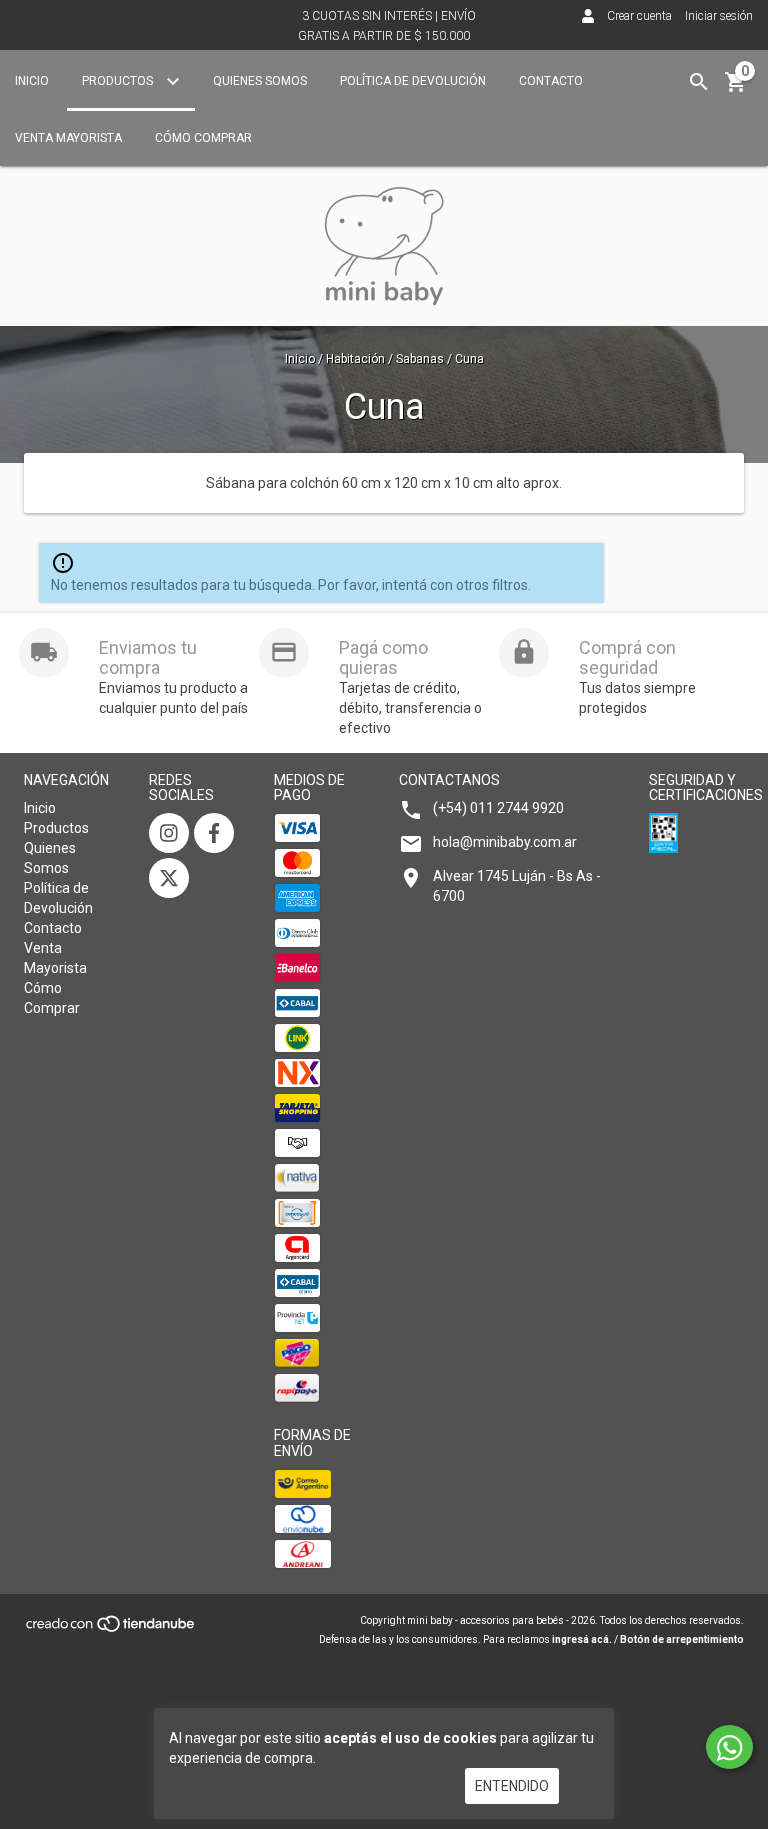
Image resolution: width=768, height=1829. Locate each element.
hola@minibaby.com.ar (505, 842)
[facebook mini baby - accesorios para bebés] (214, 833)
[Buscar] (699, 82)
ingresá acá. (582, 1639)
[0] (736, 89)
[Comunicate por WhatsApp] (729, 1747)
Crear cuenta (639, 16)
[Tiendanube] (111, 1630)
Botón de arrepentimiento (682, 1639)
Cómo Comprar (203, 138)
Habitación (355, 359)
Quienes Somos (260, 81)
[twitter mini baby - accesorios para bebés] (169, 878)
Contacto (551, 81)
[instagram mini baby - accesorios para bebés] (169, 833)
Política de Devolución (413, 81)
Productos (119, 81)
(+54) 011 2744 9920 (498, 808)
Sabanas (420, 359)
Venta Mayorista (68, 138)
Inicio (32, 81)
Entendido (512, 1786)
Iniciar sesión (719, 16)
